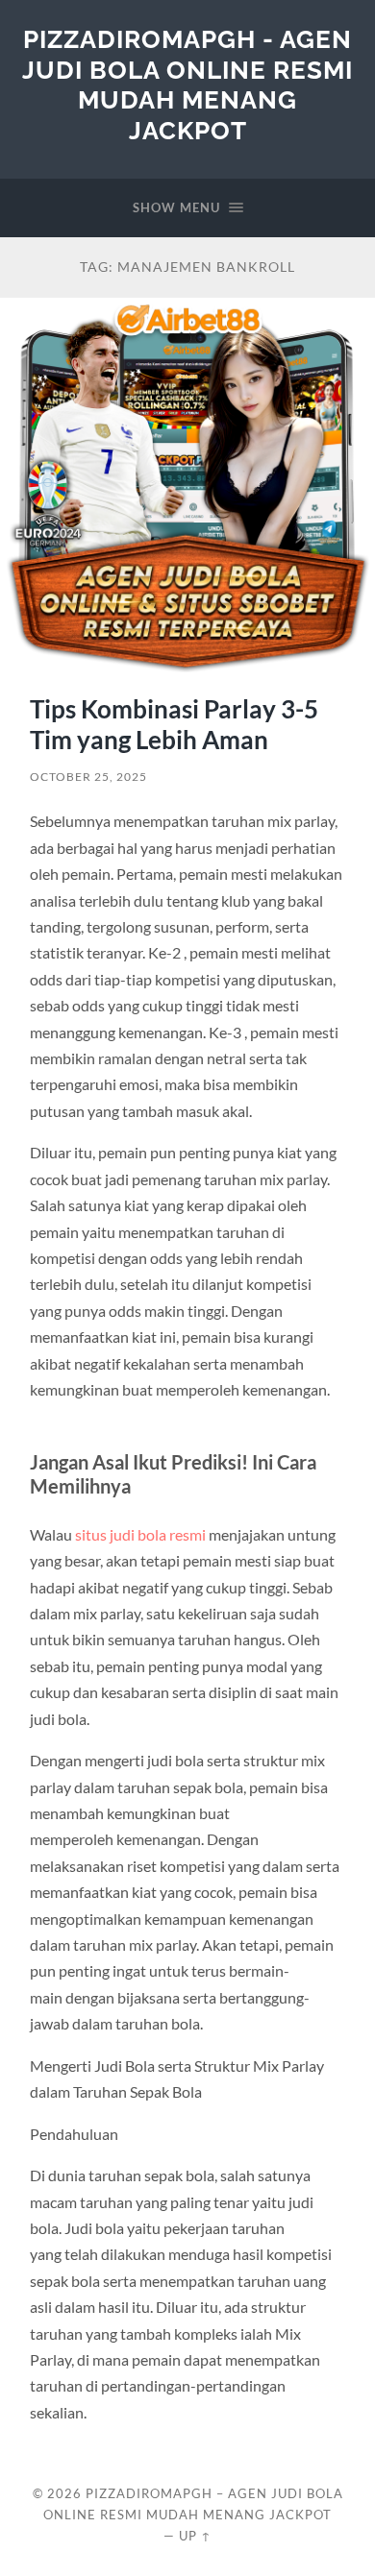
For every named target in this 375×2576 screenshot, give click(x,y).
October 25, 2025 (88, 777)
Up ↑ (195, 2536)
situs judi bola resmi (140, 1534)
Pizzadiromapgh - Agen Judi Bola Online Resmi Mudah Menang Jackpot (187, 85)
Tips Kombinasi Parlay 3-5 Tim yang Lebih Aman (174, 724)
